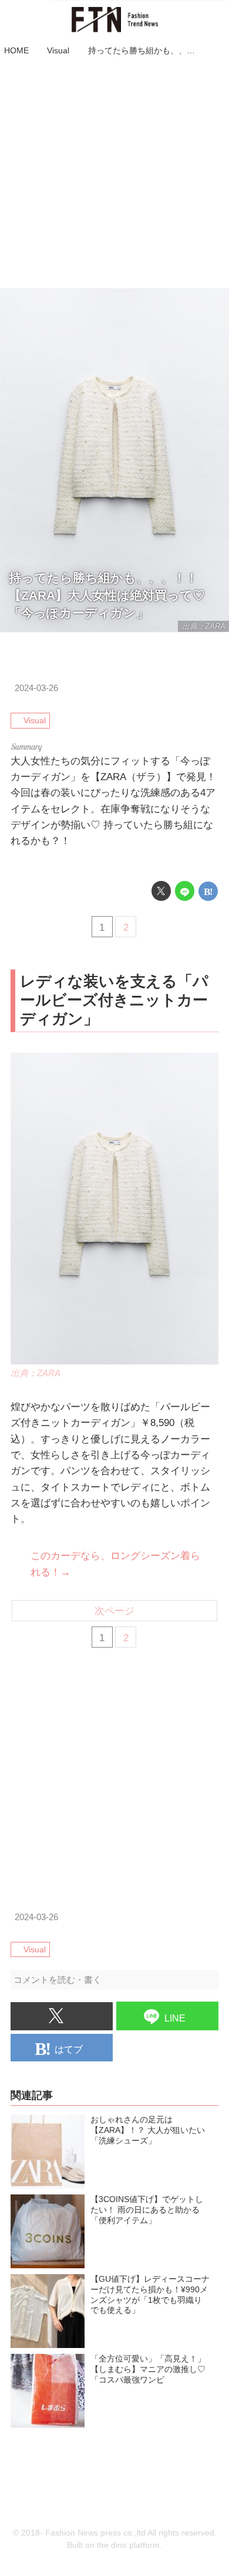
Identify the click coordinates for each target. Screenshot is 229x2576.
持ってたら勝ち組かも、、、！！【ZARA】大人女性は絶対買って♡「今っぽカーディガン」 (107, 595)
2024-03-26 (36, 688)
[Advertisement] (114, 174)
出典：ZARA (204, 626)
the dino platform (128, 2545)
